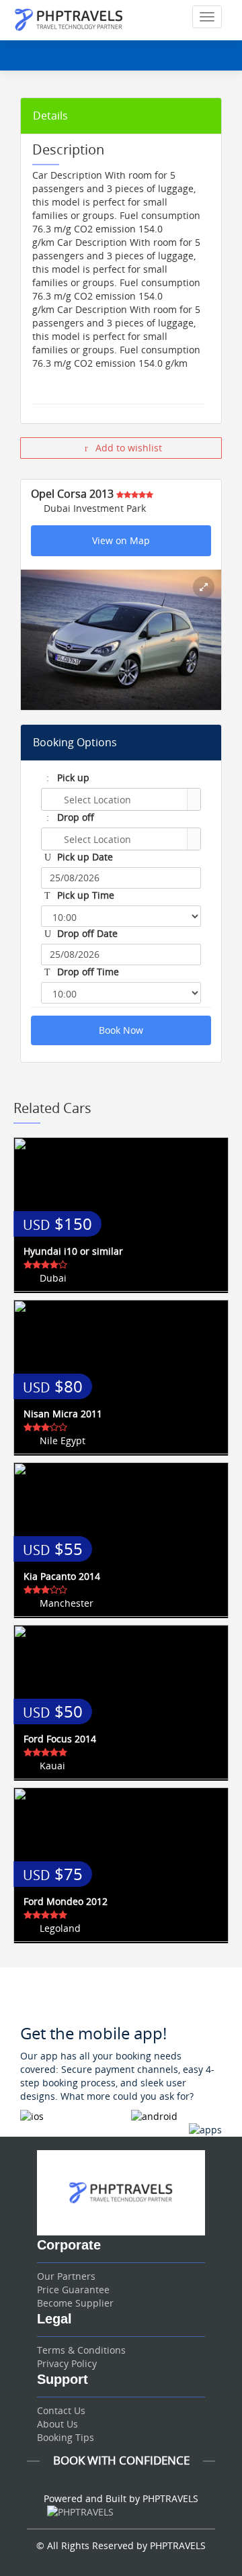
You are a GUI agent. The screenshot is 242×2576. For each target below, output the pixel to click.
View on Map (121, 540)
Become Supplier (75, 2303)
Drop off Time (87, 972)
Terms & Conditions (81, 2350)
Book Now (121, 1030)
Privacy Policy (67, 2363)
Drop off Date (86, 933)
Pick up (72, 778)
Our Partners (66, 2276)
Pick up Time (84, 895)
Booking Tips (66, 2437)
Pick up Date (84, 857)
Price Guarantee (73, 2290)
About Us (57, 2424)
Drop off (74, 817)
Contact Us (61, 2410)
